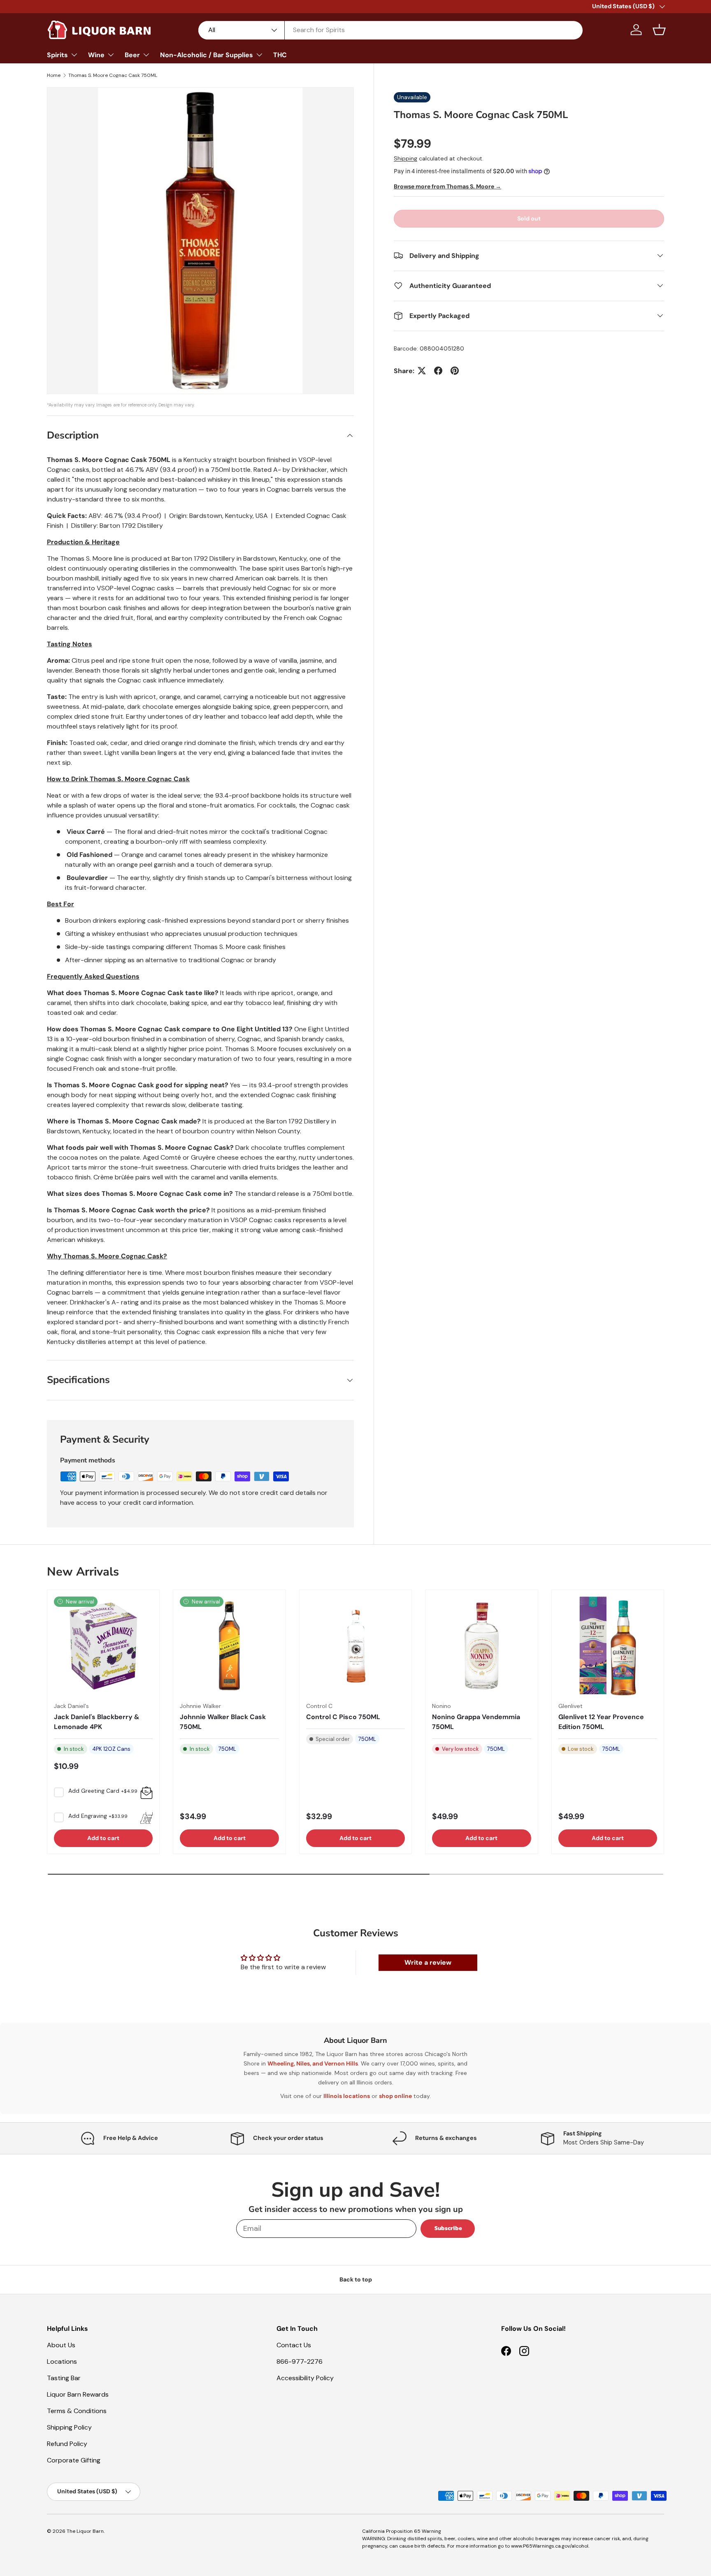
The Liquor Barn (85, 2531)
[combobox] (391, 30)
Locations (62, 2361)
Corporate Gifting (74, 2460)
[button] (659, 30)
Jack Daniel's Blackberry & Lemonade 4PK (97, 1722)
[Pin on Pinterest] (455, 371)
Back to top (356, 2279)
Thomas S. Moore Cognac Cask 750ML (113, 75)
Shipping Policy (69, 2427)
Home (54, 75)
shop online (395, 2096)
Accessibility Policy (305, 2378)
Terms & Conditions (77, 2411)
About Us (61, 2345)
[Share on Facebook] (438, 371)
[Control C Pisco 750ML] (355, 1646)
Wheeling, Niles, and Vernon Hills (313, 2063)
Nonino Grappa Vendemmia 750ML (476, 1722)
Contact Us (294, 2345)
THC (280, 55)
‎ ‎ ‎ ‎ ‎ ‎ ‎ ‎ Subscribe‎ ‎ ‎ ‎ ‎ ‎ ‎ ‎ (448, 2228)
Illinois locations (347, 2096)
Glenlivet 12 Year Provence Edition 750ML (601, 1722)
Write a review (428, 1962)
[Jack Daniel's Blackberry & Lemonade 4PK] (103, 1646)
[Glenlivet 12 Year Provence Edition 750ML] (608, 1646)
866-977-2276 (300, 2361)
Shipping (405, 158)
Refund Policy (67, 2444)
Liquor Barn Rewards (78, 2394)
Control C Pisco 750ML (343, 1717)
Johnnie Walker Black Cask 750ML (223, 1722)
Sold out (529, 218)
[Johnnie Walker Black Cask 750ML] (229, 1646)
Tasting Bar (64, 2378)
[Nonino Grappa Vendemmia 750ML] (481, 1646)
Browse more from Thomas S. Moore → (447, 186)
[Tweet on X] (422, 371)
